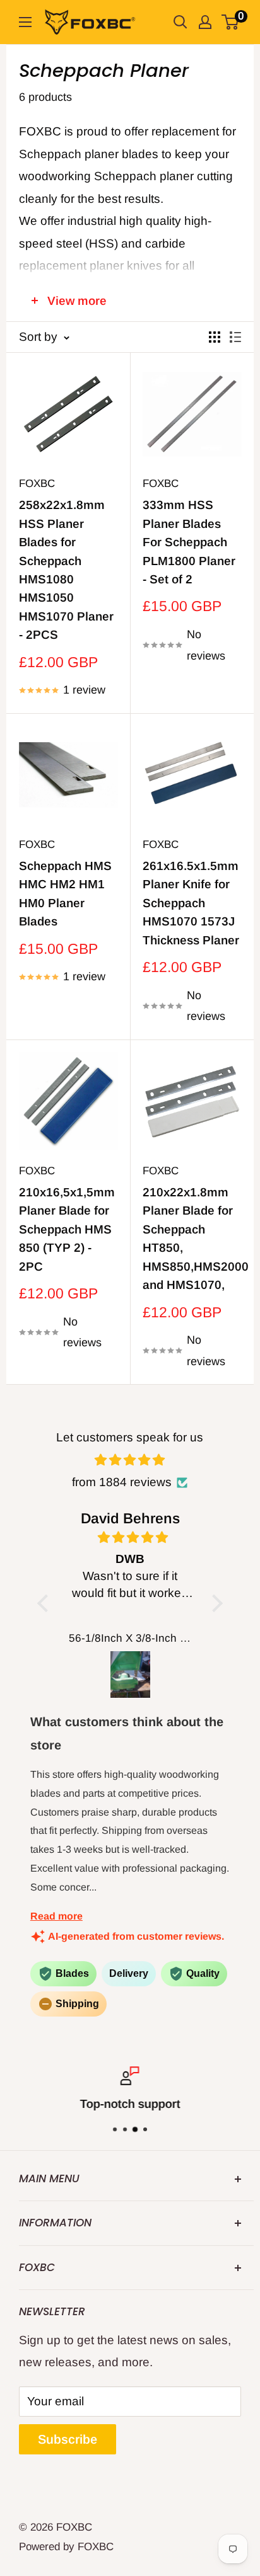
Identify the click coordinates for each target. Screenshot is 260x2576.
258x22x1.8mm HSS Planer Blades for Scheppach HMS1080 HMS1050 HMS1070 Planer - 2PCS (66, 570)
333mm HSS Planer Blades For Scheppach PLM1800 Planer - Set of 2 (189, 542)
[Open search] (180, 22)
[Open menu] (25, 22)
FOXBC (37, 484)
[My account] (205, 22)
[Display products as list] (235, 337)
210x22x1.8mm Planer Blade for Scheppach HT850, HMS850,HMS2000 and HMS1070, (192, 1239)
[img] (130, 1460)
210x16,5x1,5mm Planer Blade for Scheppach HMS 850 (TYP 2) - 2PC (67, 1229)
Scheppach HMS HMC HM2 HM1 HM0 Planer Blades (65, 894)
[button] (46, 1603)
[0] (231, 22)
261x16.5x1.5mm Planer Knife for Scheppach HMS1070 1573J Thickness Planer (191, 903)
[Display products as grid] (215, 337)
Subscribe (68, 2439)
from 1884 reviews (122, 1482)
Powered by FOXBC (66, 2547)
